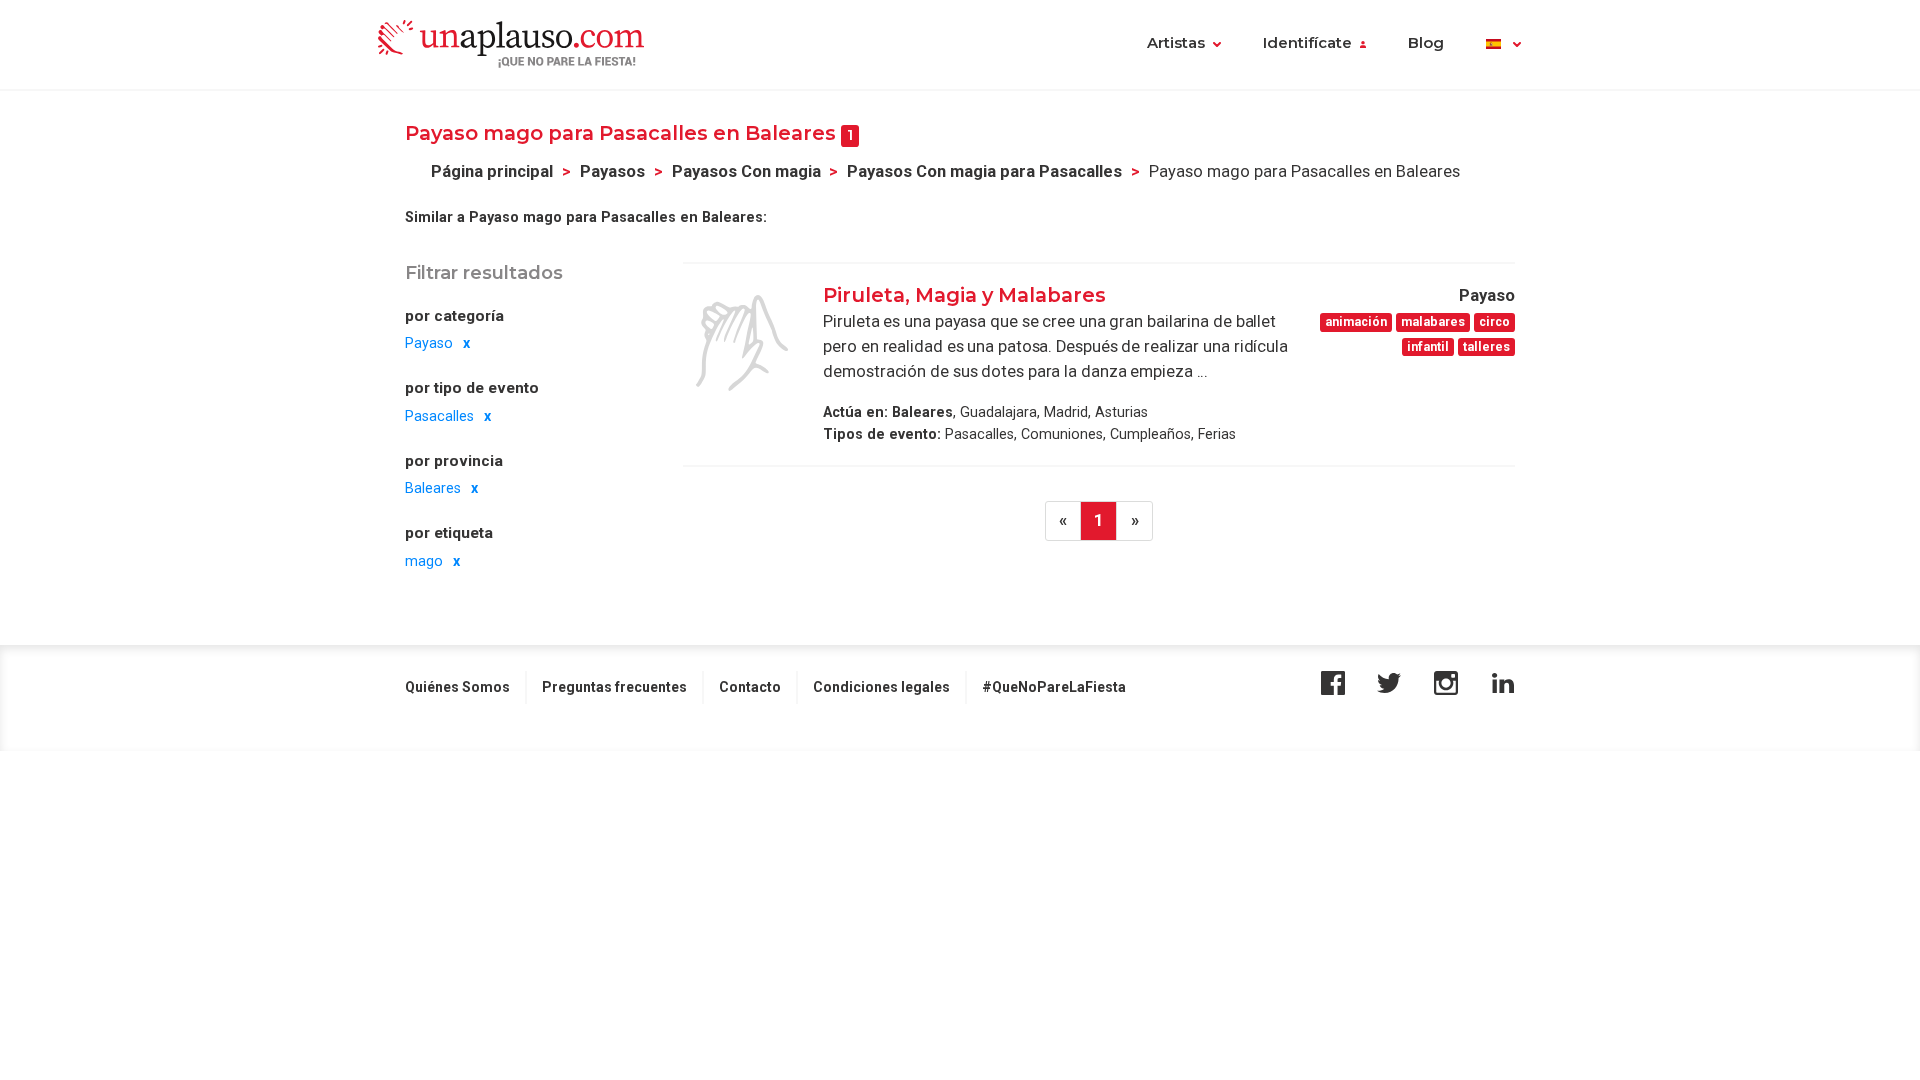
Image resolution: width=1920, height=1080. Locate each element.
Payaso (429, 343)
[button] (1503, 45)
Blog (1426, 43)
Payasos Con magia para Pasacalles (984, 171)
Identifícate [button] (1307, 43)
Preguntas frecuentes (614, 687)
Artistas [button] (1176, 43)
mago (424, 561)
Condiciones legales (881, 687)
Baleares (433, 488)
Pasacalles (439, 416)
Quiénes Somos (457, 687)
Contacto (750, 687)
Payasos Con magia (746, 171)
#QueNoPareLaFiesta (1054, 687)
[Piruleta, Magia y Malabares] (742, 343)
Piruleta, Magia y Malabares (964, 295)
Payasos (612, 171)
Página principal (492, 171)
